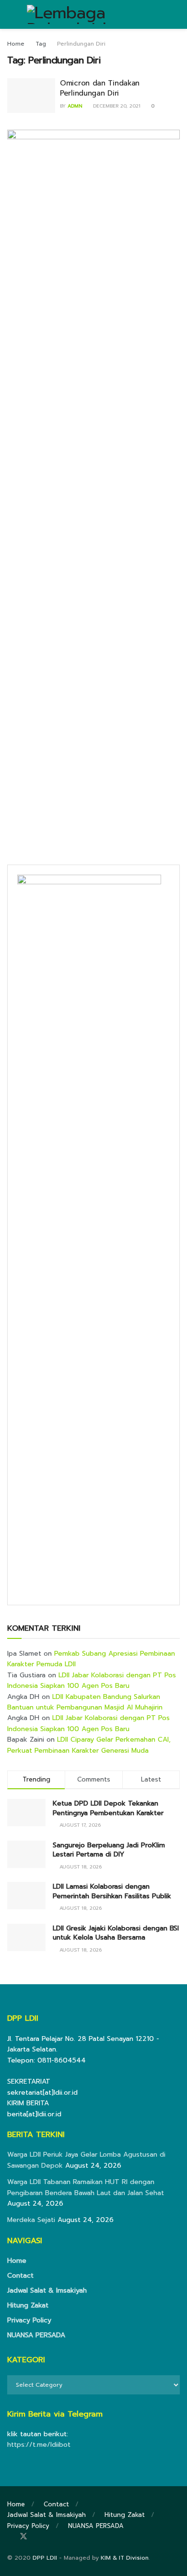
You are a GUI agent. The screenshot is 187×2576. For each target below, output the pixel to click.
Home (16, 44)
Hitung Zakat (28, 2305)
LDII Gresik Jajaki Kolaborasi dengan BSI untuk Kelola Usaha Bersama (116, 1933)
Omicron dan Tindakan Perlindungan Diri (100, 88)
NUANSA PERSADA (36, 2335)
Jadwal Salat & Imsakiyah (47, 2290)
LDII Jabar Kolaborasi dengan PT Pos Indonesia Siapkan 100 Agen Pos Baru (92, 1680)
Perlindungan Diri (81, 44)
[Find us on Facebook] (10, 2537)
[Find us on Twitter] (23, 2537)
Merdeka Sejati (31, 2220)
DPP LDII (45, 2558)
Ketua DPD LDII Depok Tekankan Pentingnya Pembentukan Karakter (108, 1808)
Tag (41, 44)
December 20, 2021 (116, 106)
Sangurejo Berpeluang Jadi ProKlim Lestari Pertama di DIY (109, 1850)
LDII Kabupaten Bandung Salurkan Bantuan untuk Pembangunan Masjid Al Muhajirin (85, 1702)
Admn (75, 106)
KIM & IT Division (125, 2558)
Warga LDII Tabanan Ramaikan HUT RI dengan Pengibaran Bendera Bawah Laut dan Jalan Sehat (86, 2187)
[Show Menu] (11, 14)
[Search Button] (176, 14)
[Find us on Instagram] (37, 2537)
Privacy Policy (29, 2320)
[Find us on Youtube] (49, 2537)
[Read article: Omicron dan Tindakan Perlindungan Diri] (31, 96)
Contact (20, 2276)
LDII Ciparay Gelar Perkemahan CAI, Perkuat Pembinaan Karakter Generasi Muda (89, 1745)
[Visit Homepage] (93, 14)
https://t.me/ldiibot (39, 2445)
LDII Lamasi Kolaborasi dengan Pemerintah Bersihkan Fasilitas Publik (112, 1891)
